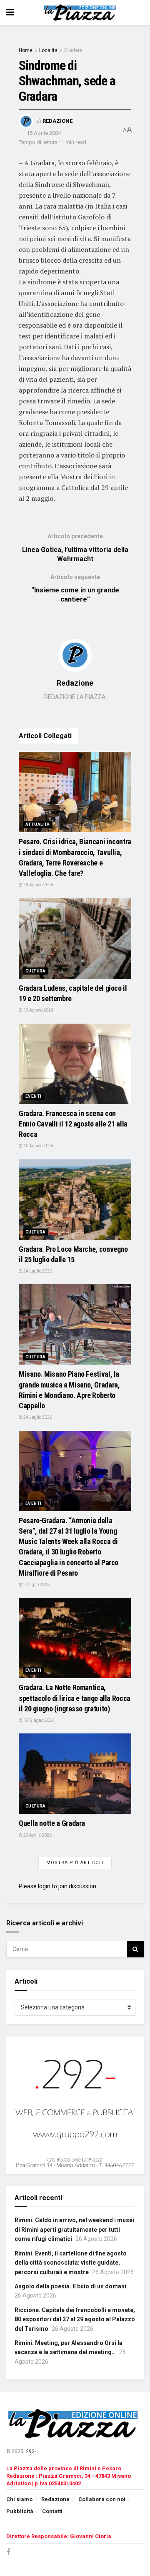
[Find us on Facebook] (8, 2552)
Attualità (38, 824)
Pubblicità (20, 2511)
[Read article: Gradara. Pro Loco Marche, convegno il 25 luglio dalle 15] (75, 1200)
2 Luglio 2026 (36, 1585)
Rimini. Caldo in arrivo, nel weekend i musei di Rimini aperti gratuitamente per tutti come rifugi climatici (74, 2229)
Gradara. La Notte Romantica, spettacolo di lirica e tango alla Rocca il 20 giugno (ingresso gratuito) (75, 1698)
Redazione (57, 121)
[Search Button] (135, 1949)
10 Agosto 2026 (38, 1146)
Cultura (36, 971)
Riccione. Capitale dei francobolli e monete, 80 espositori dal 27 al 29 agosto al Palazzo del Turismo (75, 2319)
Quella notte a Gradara (52, 1823)
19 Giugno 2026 (38, 1720)
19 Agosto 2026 (38, 1010)
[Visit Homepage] (81, 12)
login (44, 1886)
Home (26, 50)
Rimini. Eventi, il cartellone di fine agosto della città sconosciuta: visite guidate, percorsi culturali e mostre (71, 2263)
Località (48, 50)
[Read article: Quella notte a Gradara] (75, 1774)
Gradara (73, 50)
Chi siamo (19, 2499)
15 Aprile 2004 (44, 133)
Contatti (52, 2511)
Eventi (33, 1096)
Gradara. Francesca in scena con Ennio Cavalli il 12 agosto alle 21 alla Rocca (73, 1124)
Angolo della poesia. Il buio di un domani (70, 2286)
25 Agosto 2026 (38, 885)
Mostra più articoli (75, 1863)
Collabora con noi (102, 2499)
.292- (30, 2452)
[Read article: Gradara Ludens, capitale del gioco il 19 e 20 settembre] (75, 939)
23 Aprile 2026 (37, 1835)
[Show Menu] (10, 12)
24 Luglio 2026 (37, 1271)
